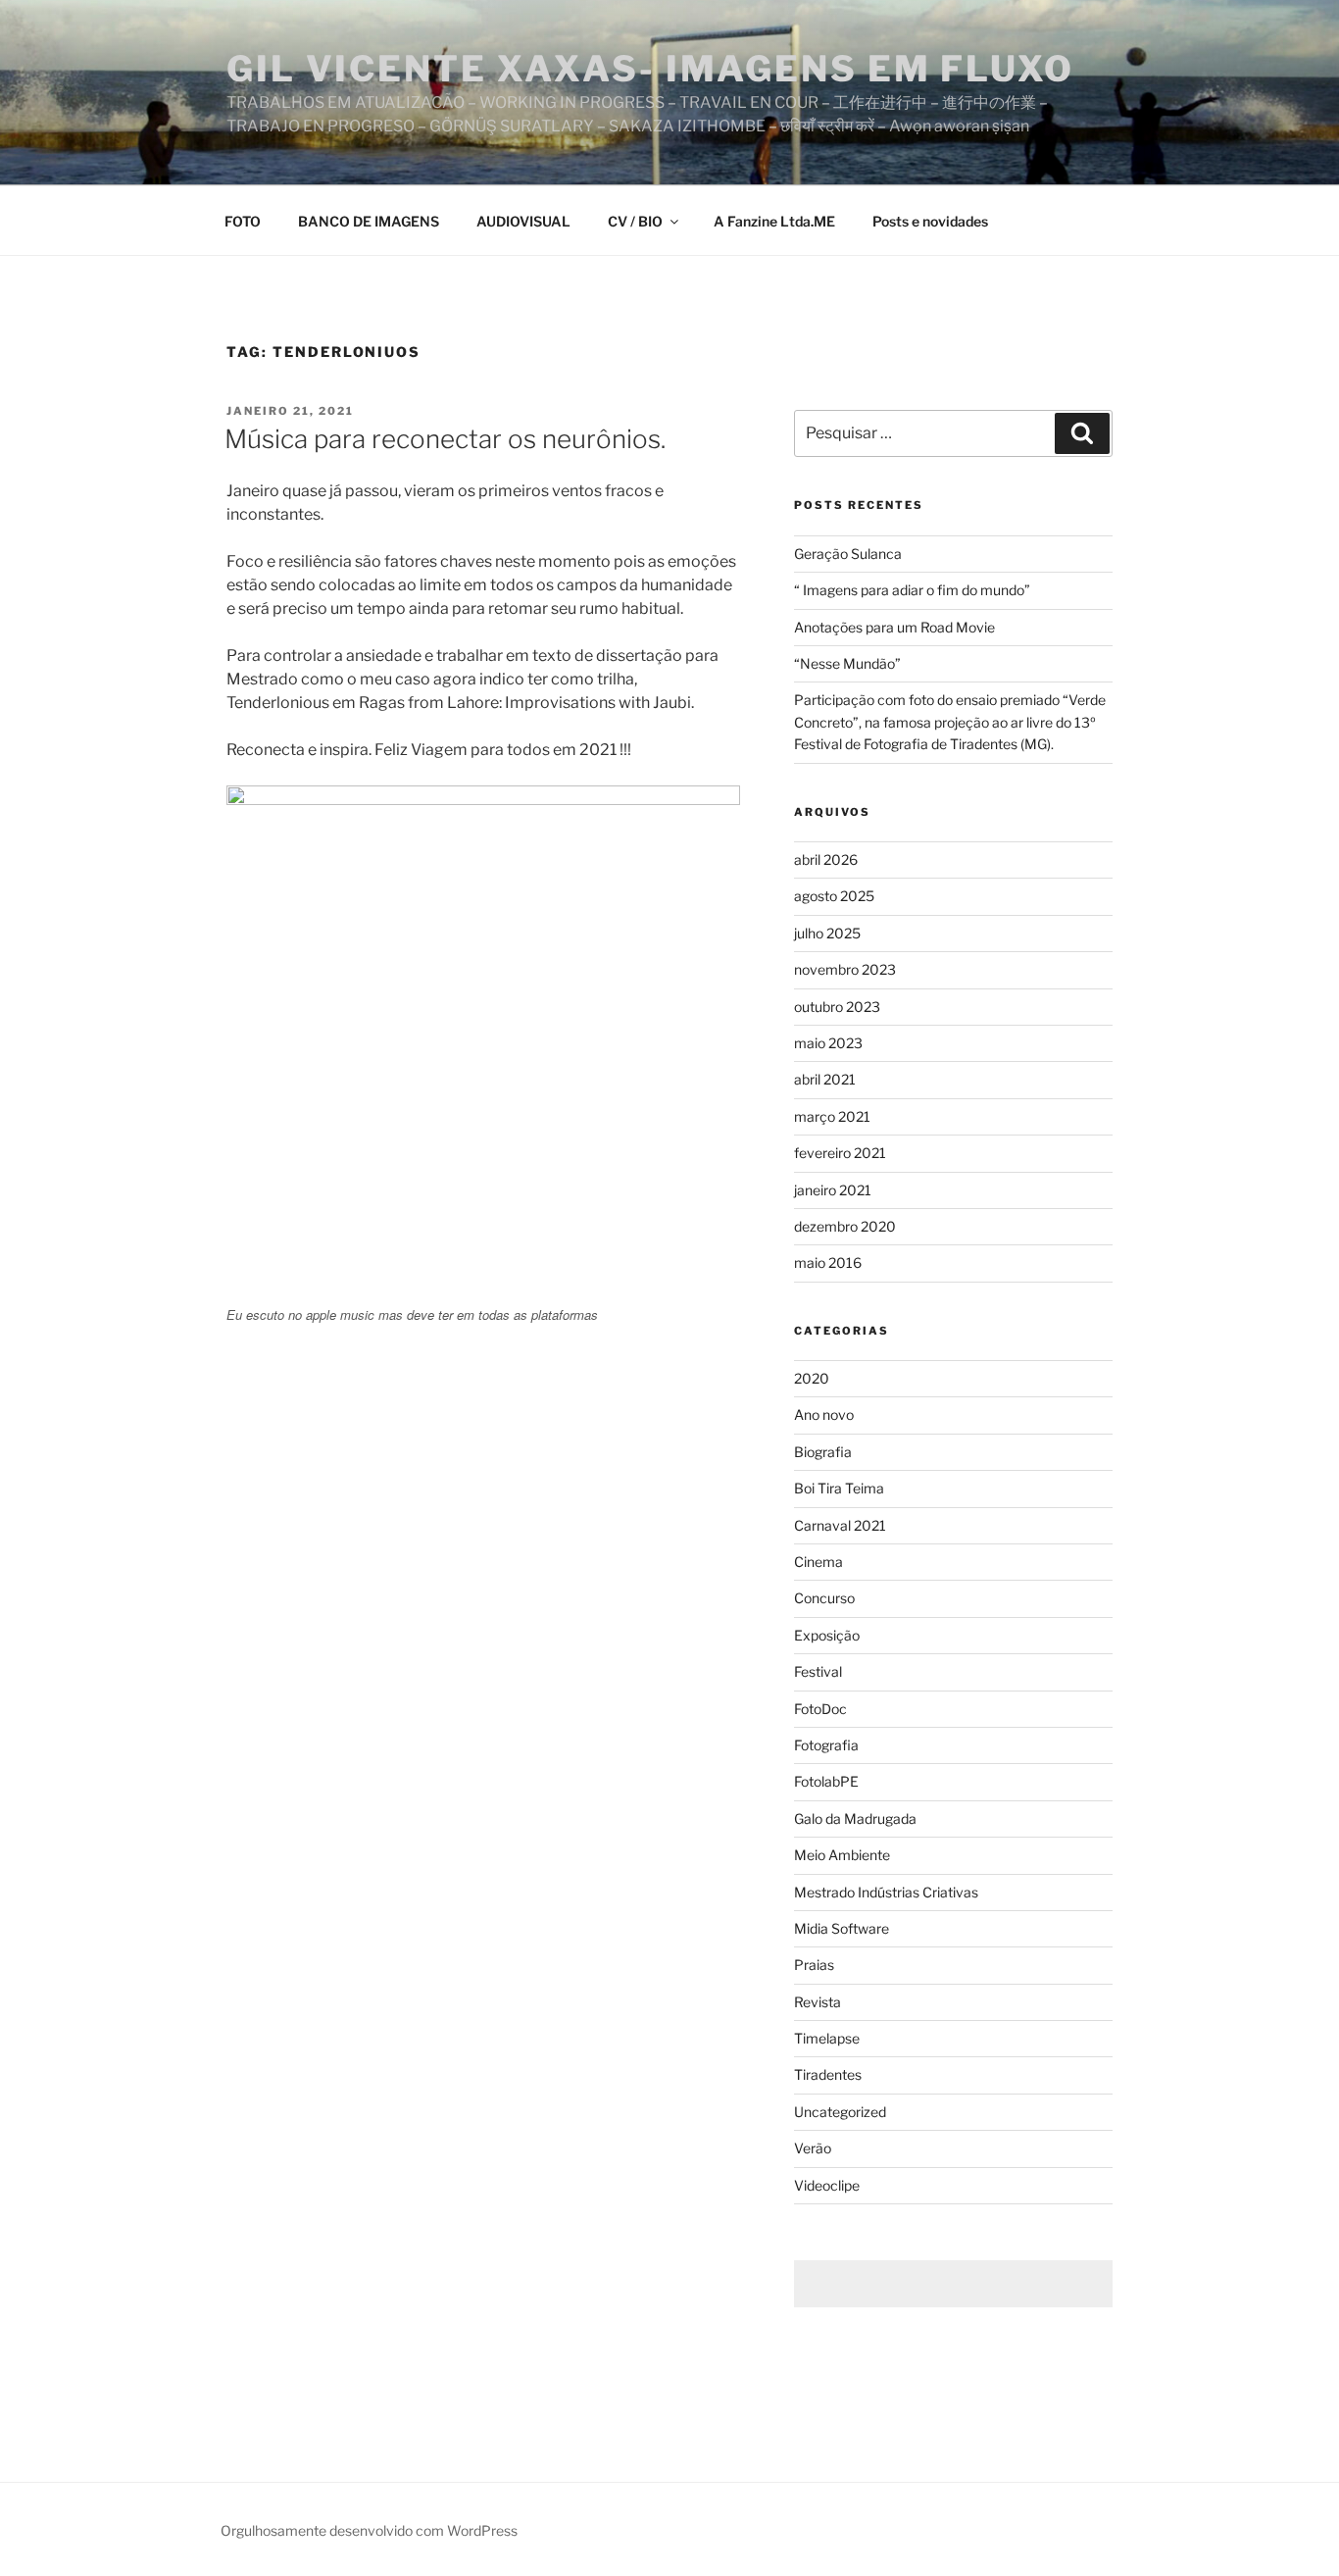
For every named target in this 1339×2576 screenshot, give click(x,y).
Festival (818, 1671)
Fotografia (826, 1745)
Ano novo (824, 1414)
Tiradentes (828, 2074)
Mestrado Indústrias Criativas (886, 1892)
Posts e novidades (930, 221)
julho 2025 (827, 933)
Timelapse (827, 2038)
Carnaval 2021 (840, 1525)
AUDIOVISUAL (523, 221)
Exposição (827, 1635)
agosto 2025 (834, 896)
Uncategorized (840, 2112)
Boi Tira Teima (839, 1488)
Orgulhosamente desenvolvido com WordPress (369, 2530)
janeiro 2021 (833, 1190)
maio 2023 (828, 1043)
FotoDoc (820, 1709)
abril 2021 (825, 1079)
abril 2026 (826, 859)
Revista (818, 2002)
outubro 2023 (837, 1007)
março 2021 (832, 1116)
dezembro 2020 (845, 1226)
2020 (812, 1378)
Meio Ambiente (842, 1855)
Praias (814, 1965)
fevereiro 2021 (840, 1153)
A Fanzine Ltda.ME (774, 221)
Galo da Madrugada (855, 1818)
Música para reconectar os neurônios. (445, 439)
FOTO (243, 221)
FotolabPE (826, 1781)
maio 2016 (828, 1263)
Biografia (823, 1452)
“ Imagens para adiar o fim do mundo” (912, 590)
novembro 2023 (845, 969)
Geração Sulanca (848, 554)
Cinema (818, 1562)
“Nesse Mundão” (847, 663)
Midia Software (842, 1928)
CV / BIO (635, 221)
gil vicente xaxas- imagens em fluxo (650, 69)
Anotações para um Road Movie (894, 627)
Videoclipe (827, 2185)
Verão (813, 2148)
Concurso (824, 1598)
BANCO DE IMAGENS (369, 221)
